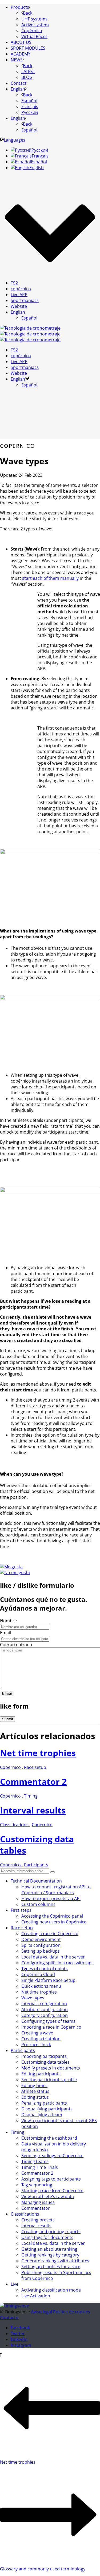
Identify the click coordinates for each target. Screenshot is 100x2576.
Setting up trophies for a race (51, 2267)
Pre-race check (36, 2045)
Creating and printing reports (51, 2232)
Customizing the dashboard (49, 2138)
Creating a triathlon (41, 2039)
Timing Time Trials (40, 2167)
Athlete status (35, 2091)
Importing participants (44, 2056)
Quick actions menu (41, 1986)
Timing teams (35, 2161)
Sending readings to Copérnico (52, 2156)
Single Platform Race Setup (48, 1980)
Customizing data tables (45, 2062)
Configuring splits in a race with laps (57, 1963)
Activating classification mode (51, 2290)
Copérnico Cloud (38, 1974)
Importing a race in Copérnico (51, 2027)
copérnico (21, 289)
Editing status (35, 2097)
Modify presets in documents (51, 2068)
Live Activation (36, 2296)
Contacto (9, 2318)
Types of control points (45, 1969)
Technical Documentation (36, 1881)
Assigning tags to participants (51, 2179)
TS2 (14, 283)
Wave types (33, 1998)
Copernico (11, 1767)
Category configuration (45, 2015)
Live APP (19, 295)
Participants (36, 1865)
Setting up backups (41, 1951)
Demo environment (41, 1939)
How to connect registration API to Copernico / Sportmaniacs (56, 1890)
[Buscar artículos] (53, 1872)
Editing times (34, 2085)
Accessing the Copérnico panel (52, 1916)
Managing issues (38, 2202)
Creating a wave (37, 2033)
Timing (31, 1796)
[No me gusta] (15, 1573)
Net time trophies (38, 1753)
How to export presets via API (51, 1898)
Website (19, 306)
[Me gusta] (11, 1567)
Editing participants (41, 2074)
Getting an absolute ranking (49, 2249)
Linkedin (19, 2339)
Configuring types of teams (48, 2021)
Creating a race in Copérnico (50, 1934)
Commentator (36, 2208)
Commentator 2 (33, 1781)
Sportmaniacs (25, 300)
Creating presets (38, 2220)
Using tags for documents (47, 2237)
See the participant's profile (49, 2080)
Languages (15, 140)
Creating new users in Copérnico (54, 1922)
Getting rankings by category (50, 2255)
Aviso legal (41, 2312)
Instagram (21, 2345)
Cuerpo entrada (16, 1645)
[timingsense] (30, 334)
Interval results (33, 1810)
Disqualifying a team (42, 2115)
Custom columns (38, 1904)
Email (5, 1633)
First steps (21, 1910)
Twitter (18, 2334)
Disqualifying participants (47, 2109)
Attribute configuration (45, 2009)
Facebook (20, 2328)
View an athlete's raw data (48, 2196)
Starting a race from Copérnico (52, 2191)
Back (28, 13)
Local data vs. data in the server (53, 1957)
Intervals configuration (44, 2004)
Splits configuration (41, 1945)
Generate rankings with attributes (55, 2261)
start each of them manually (50, 578)
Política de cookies (72, 2312)
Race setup (35, 1767)
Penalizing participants (44, 2103)
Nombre (8, 1621)
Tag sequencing (37, 2185)
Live (15, 2284)
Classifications (15, 1825)
